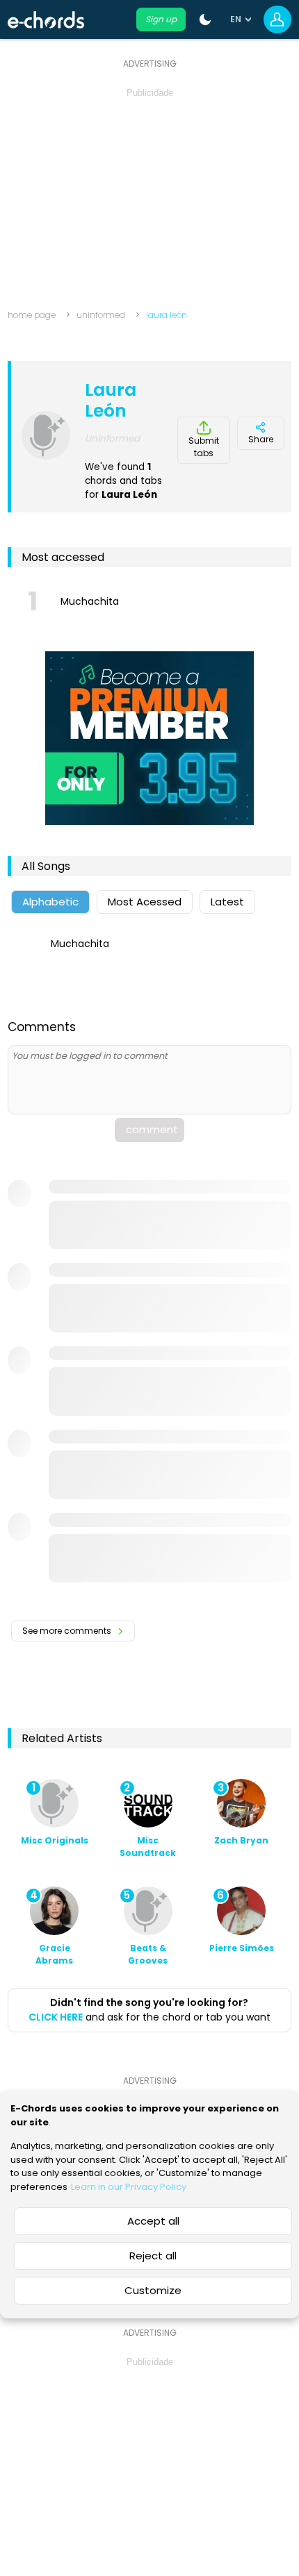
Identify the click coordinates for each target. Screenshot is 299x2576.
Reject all (153, 2256)
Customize (153, 2290)
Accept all (153, 2221)
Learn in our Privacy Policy (129, 2187)
